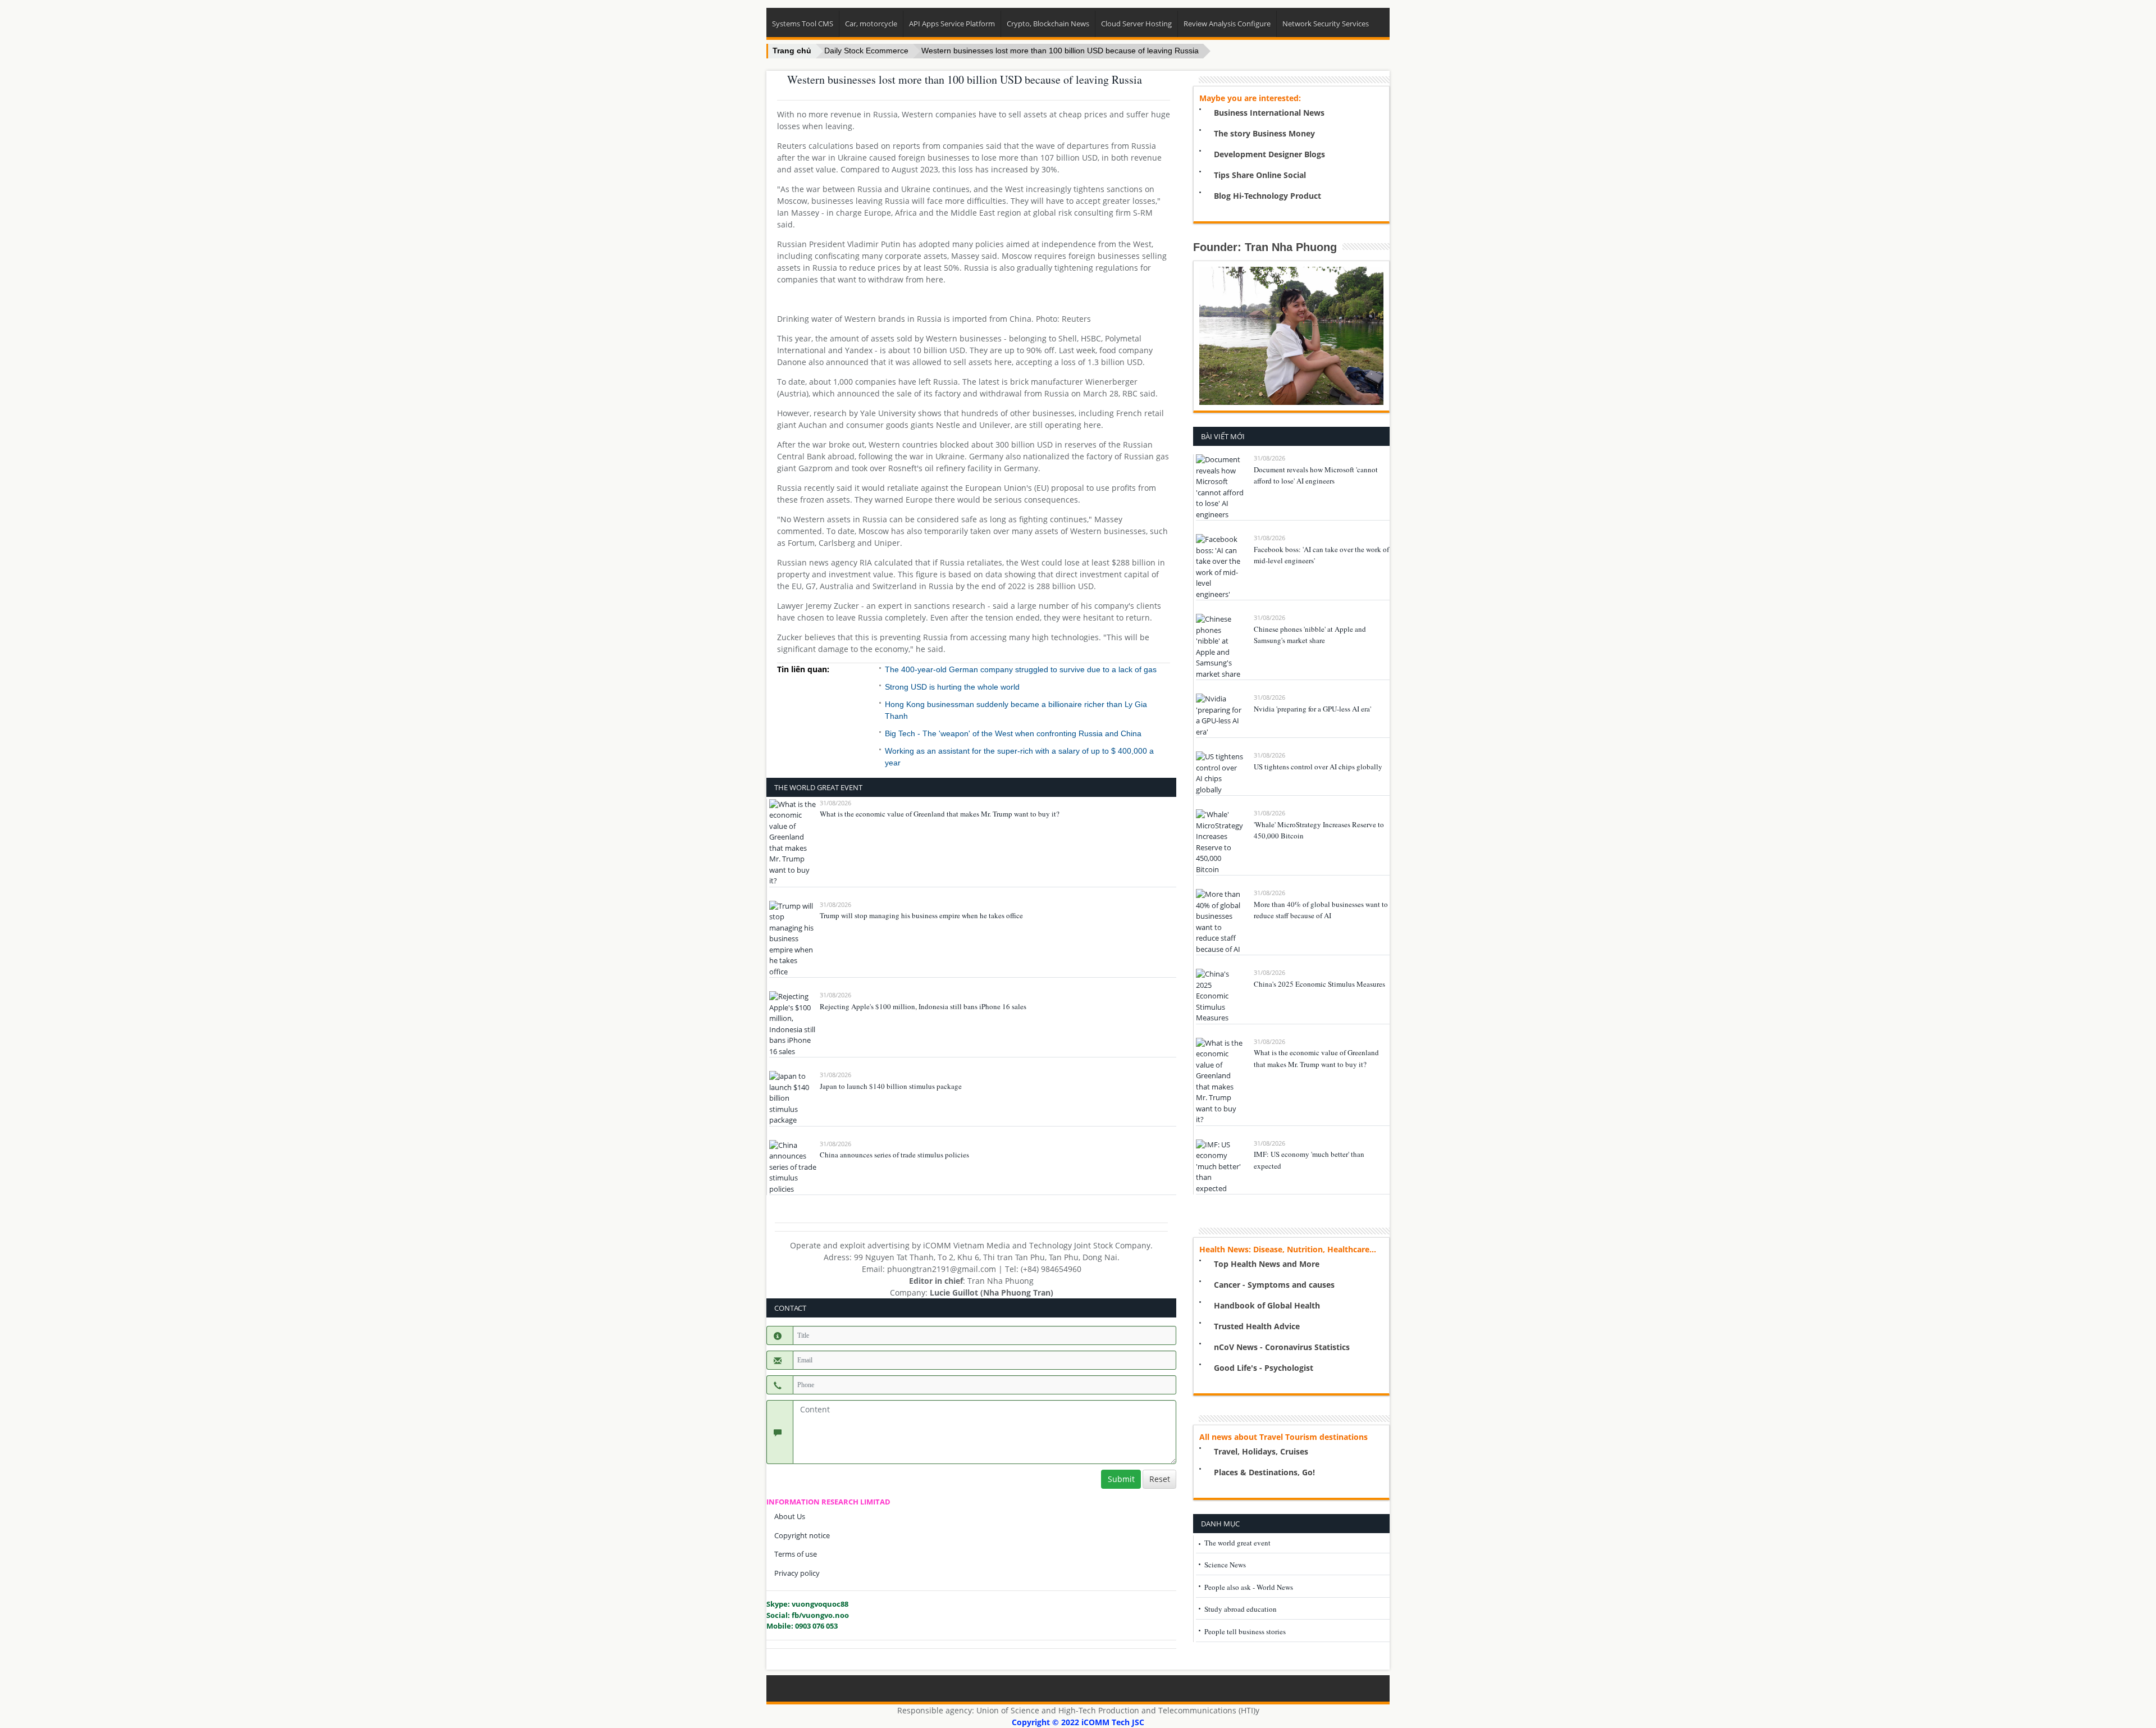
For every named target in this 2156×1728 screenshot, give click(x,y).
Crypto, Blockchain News (1048, 24)
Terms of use (796, 1554)
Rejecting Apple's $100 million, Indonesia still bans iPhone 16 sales (923, 1006)
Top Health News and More (1267, 1264)
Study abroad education (1241, 1609)
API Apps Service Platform (952, 24)
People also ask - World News (1249, 1587)
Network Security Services (1326, 24)
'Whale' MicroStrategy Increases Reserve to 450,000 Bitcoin (1319, 830)
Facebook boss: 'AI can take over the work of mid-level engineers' (1321, 555)
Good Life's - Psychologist (1264, 1368)
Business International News (1269, 113)
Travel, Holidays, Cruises (1261, 1451)
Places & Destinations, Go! (1264, 1472)
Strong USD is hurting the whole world (952, 687)
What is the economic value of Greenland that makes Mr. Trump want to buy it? (940, 814)
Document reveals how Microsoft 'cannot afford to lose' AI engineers (1316, 475)
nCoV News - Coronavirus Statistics (1282, 1347)
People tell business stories (1245, 1631)
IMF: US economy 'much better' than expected (1309, 1160)
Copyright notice (802, 1535)
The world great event (1237, 1543)
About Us (790, 1516)
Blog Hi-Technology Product (1267, 196)
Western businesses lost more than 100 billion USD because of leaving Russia (1060, 51)
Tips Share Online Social (1260, 175)
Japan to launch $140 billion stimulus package (891, 1086)
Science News (1225, 1565)
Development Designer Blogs (1269, 154)
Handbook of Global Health (1267, 1305)
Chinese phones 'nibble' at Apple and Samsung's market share (1310, 635)
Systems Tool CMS (803, 24)
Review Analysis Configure (1227, 24)
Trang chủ (792, 51)
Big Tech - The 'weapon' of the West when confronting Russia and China (1013, 733)
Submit (1121, 1479)
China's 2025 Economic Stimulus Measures (1319, 984)
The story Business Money (1264, 133)
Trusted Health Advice (1257, 1326)
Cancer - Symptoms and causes (1274, 1285)
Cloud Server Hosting (1136, 24)
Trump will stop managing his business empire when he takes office (921, 915)
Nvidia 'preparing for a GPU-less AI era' (1312, 709)
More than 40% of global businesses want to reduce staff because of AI (1321, 910)
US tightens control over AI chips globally (1318, 767)
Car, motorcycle (871, 24)
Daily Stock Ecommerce (866, 51)
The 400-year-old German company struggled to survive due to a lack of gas (1021, 669)
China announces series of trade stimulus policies (894, 1155)
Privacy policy (797, 1573)
